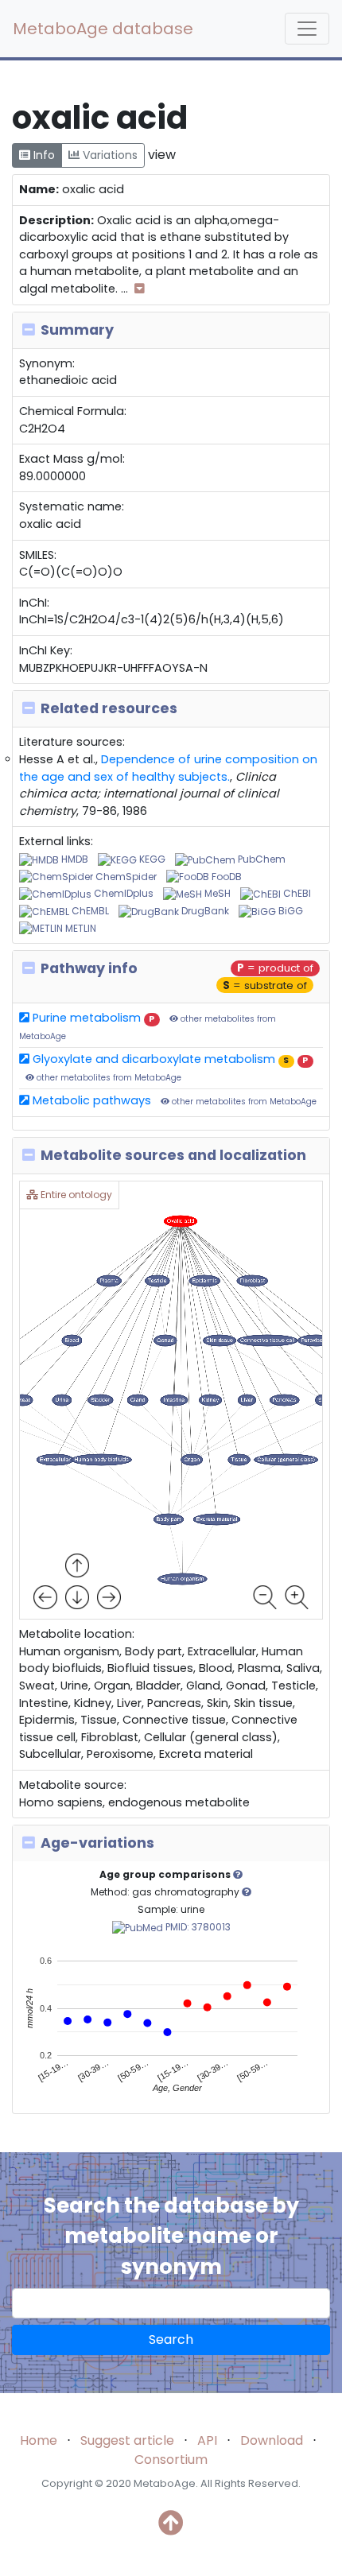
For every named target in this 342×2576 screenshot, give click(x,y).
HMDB (74, 859)
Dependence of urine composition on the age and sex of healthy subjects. (168, 768)
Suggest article (127, 2440)
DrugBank (204, 911)
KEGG (151, 859)
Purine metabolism (85, 1018)
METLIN (80, 928)
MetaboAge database (103, 29)
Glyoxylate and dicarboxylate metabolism (152, 1059)
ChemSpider (125, 877)
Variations (109, 155)
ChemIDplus (122, 893)
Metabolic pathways (90, 1100)
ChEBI (296, 893)
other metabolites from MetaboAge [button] (108, 1078)
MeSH (216, 893)
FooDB (225, 877)
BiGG (290, 911)
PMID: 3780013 (197, 1927)
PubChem (260, 859)
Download (272, 2440)
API (207, 2440)
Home (39, 2440)
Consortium (171, 2460)
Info (43, 155)
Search (171, 2339)
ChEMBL (89, 911)
